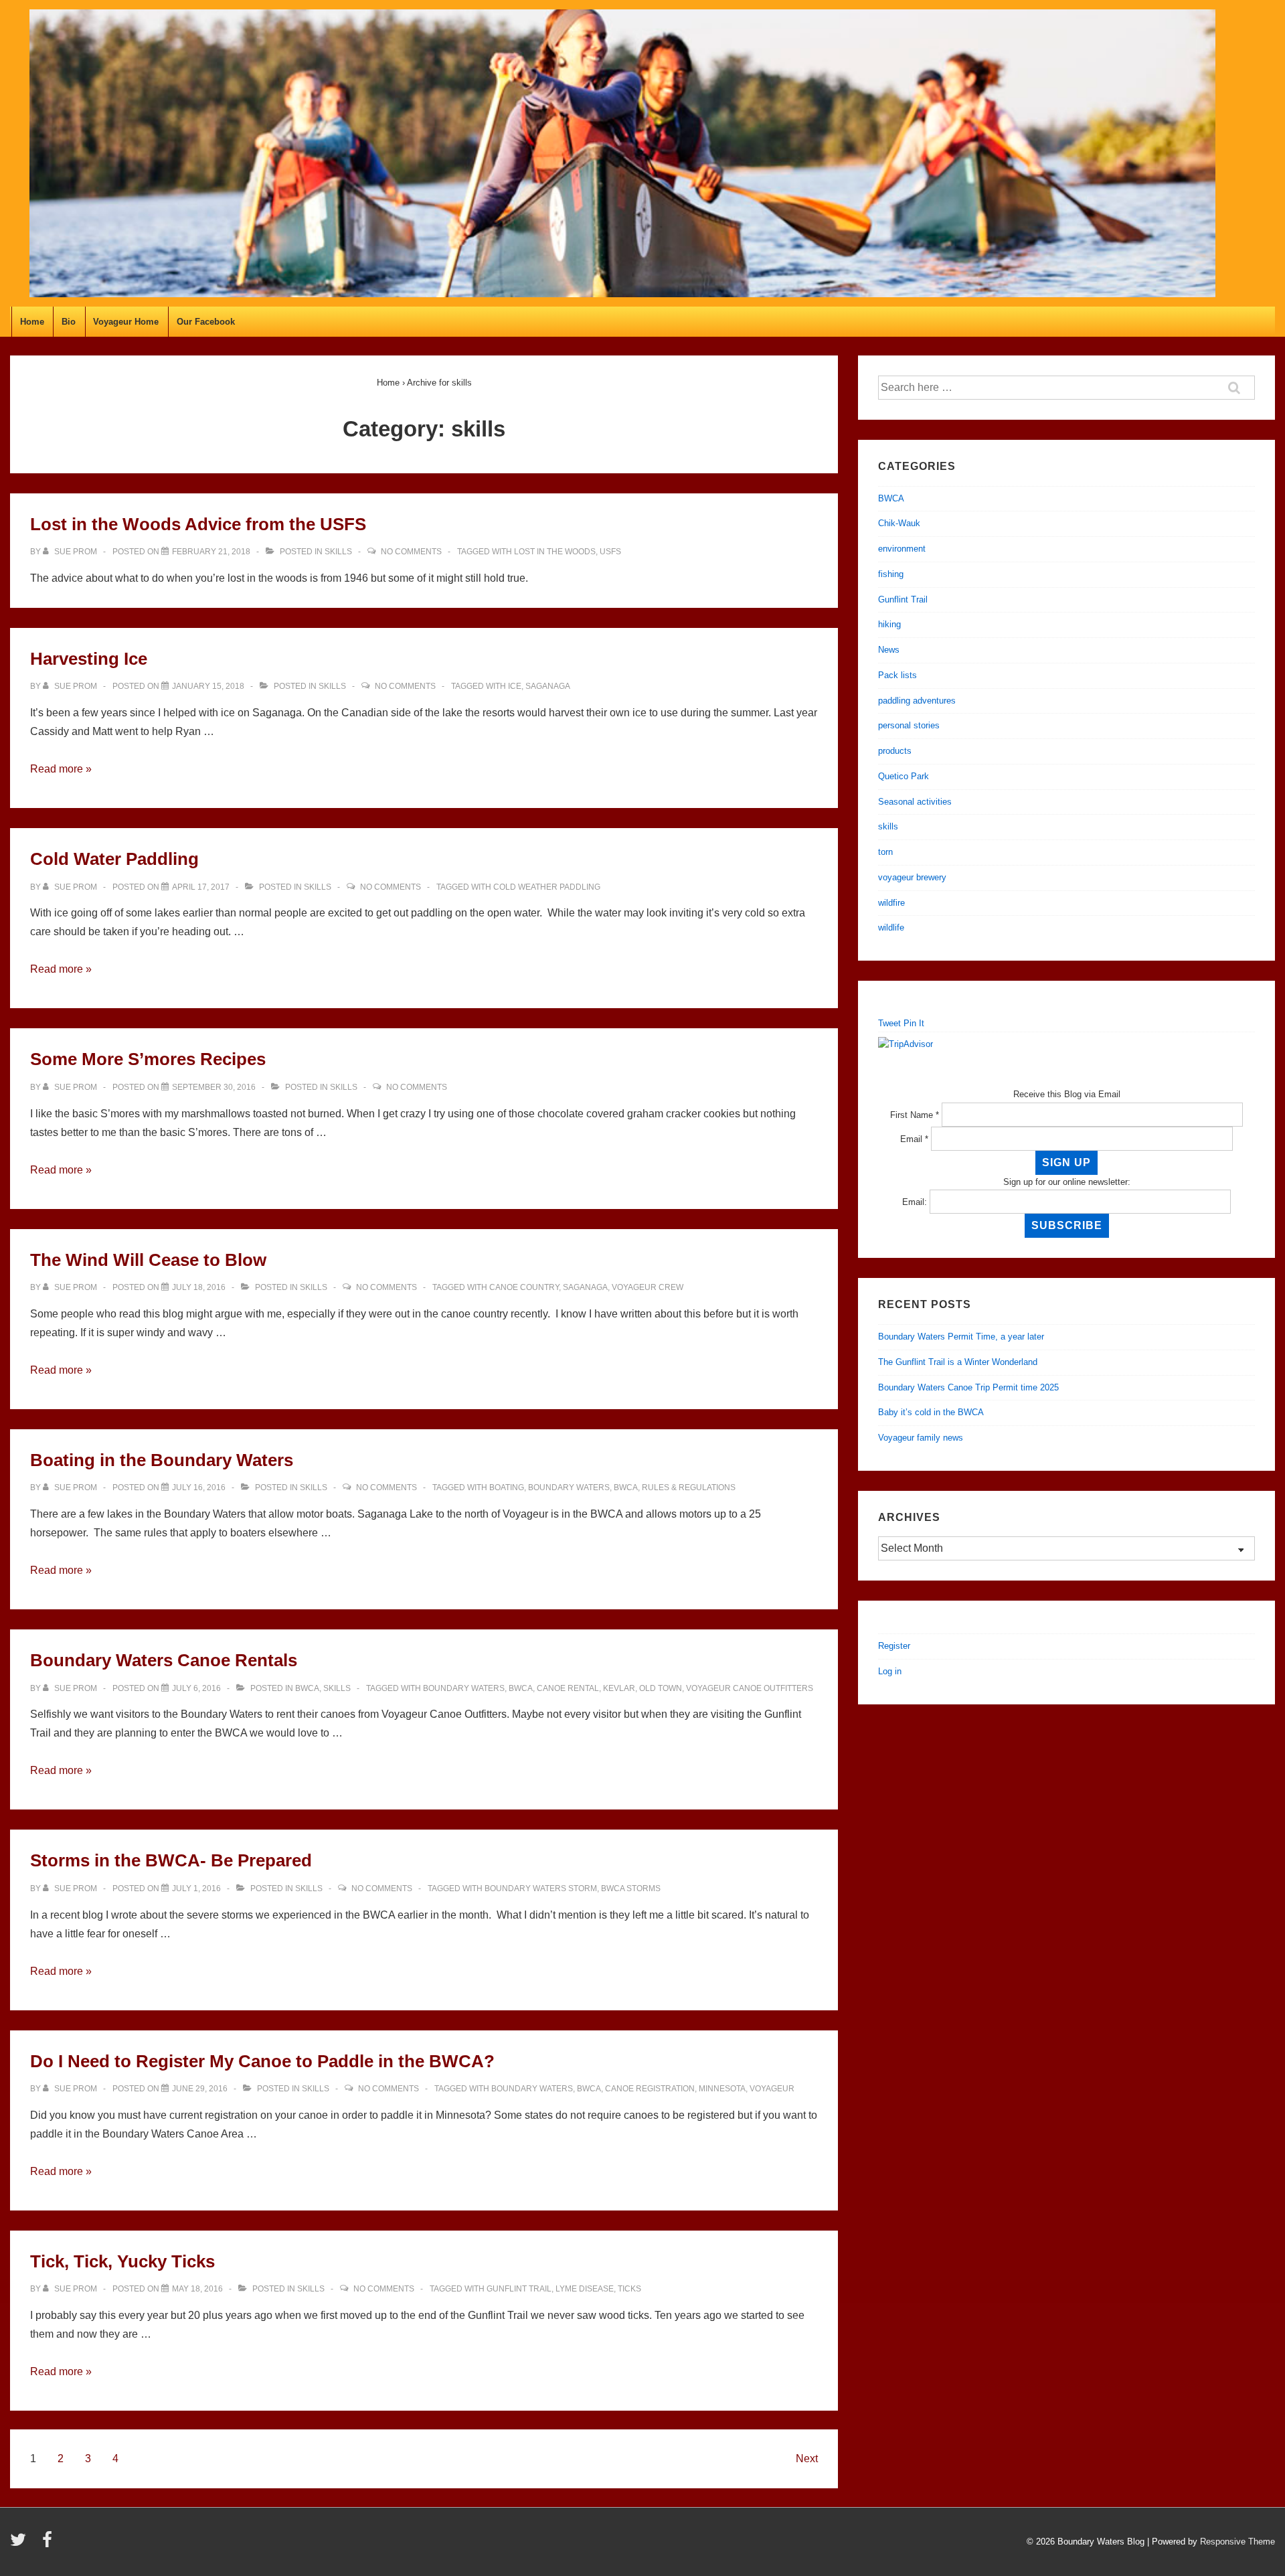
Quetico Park (904, 776)
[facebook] (49, 2544)
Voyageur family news (921, 1438)
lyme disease (585, 2289)
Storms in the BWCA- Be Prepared (171, 1860)
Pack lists (897, 675)
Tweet (889, 1023)
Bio (69, 322)
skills (338, 552)
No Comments (411, 552)
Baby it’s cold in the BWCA (931, 1412)
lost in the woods (555, 552)
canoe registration (650, 2089)
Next (807, 2459)
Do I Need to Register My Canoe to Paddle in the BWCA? (262, 2061)
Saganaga (548, 686)
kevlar (619, 1688)
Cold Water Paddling (114, 859)
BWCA (626, 1487)
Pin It (914, 1023)
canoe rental (568, 1688)
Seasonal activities (915, 802)
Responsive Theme (1237, 2542)
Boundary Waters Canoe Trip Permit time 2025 (968, 1387)
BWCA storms (631, 1888)
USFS (610, 552)
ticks (629, 2289)
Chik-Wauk (899, 523)
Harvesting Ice (89, 659)
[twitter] (21, 2544)
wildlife (891, 928)
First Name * (915, 1115)
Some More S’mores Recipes (148, 1059)
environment (902, 549)
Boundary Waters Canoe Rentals (164, 1660)
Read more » (61, 769)
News (889, 650)
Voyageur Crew (648, 1287)
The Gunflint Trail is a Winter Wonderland (958, 1362)
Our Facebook (206, 322)
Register (894, 1646)
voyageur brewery (912, 877)
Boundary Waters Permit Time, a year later (961, 1337)
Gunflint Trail (519, 2289)
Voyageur (772, 2089)
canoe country (524, 1287)
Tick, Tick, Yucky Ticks (122, 2261)
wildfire (891, 903)
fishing (891, 574)
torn (885, 852)
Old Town (661, 1688)
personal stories (909, 725)
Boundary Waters (569, 1487)
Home (32, 322)
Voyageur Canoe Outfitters (750, 1688)
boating (507, 1487)
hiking (889, 624)
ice (515, 686)
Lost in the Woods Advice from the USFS (198, 524)
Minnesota (722, 2089)
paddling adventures (917, 701)
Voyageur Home (126, 322)
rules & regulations (689, 1487)
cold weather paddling (547, 887)
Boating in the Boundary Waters (162, 1460)
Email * (914, 1139)
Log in (890, 1671)
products (895, 751)
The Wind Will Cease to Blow (148, 1260)
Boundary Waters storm (541, 1888)
